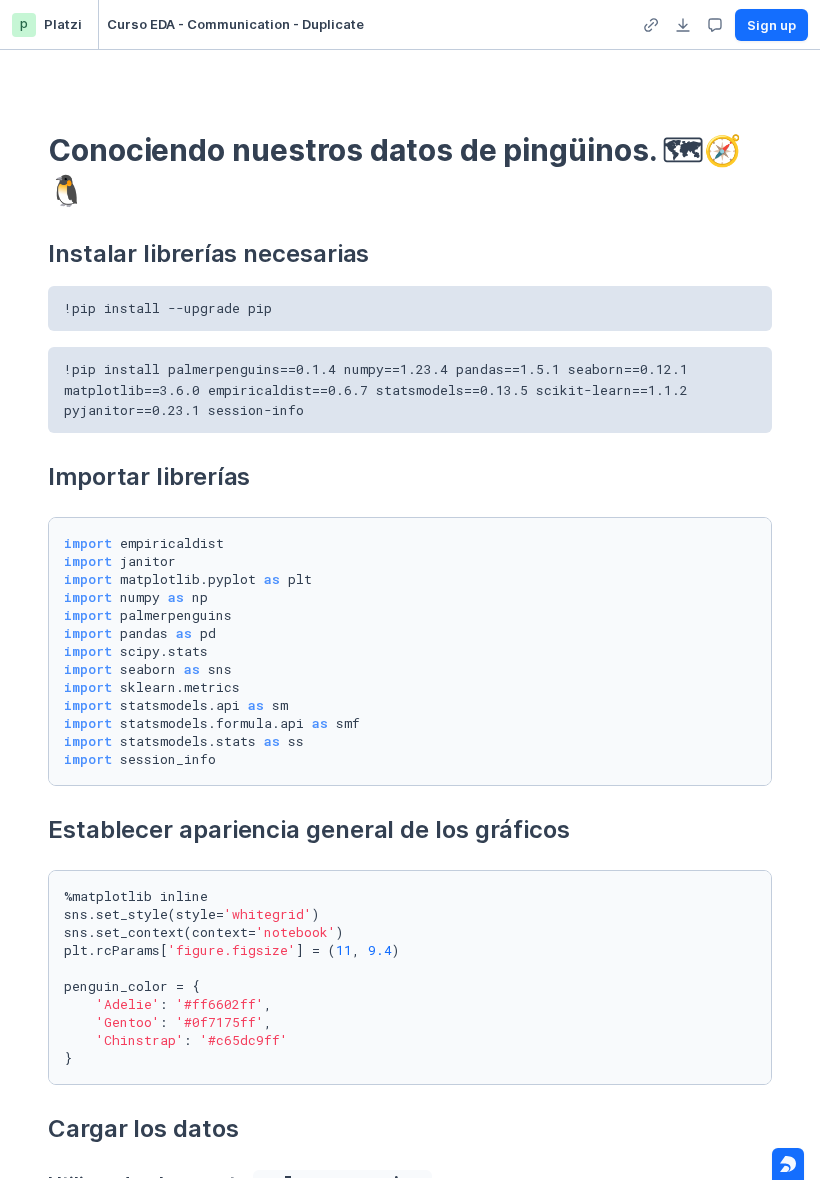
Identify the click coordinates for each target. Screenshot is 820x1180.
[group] (651, 25)
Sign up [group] (771, 25)
